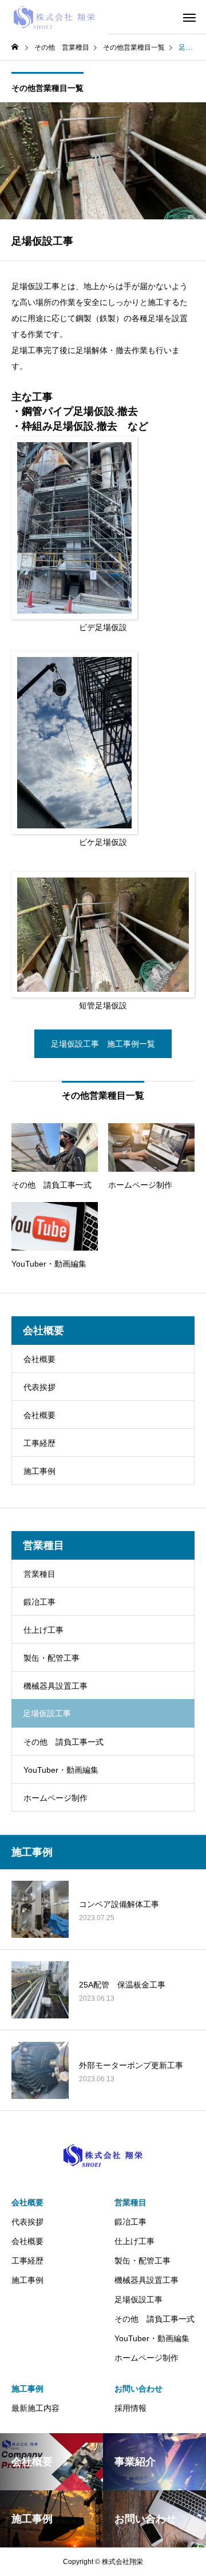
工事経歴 (39, 1443)
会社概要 (39, 1359)
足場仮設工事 (138, 2299)
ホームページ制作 (56, 1798)
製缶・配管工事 (51, 1658)
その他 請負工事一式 (64, 1742)
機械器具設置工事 (56, 1686)
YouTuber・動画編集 (61, 1770)
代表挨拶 (39, 1387)
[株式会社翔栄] (54, 17)
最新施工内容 (35, 2408)
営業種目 (39, 1574)
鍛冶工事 (39, 1602)
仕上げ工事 (43, 1630)
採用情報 (130, 2408)
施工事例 (39, 1471)
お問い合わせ (138, 2389)
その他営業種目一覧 (47, 88)
